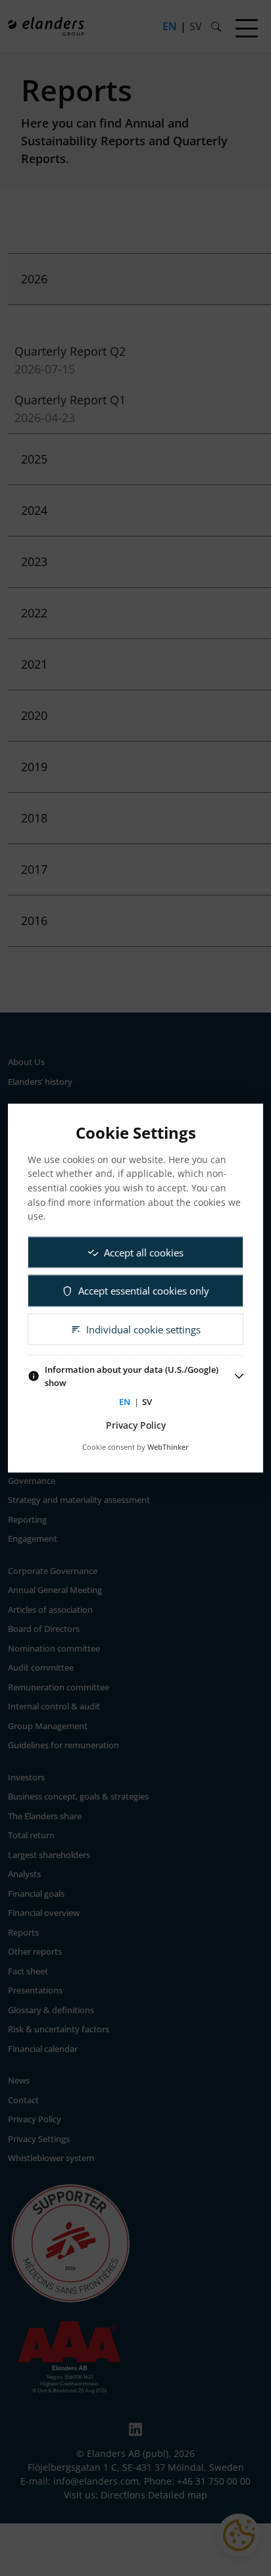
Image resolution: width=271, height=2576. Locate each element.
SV (147, 1402)
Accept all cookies (144, 1252)
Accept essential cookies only (144, 1291)
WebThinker (168, 1447)
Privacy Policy (136, 1424)
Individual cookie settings (143, 1329)
